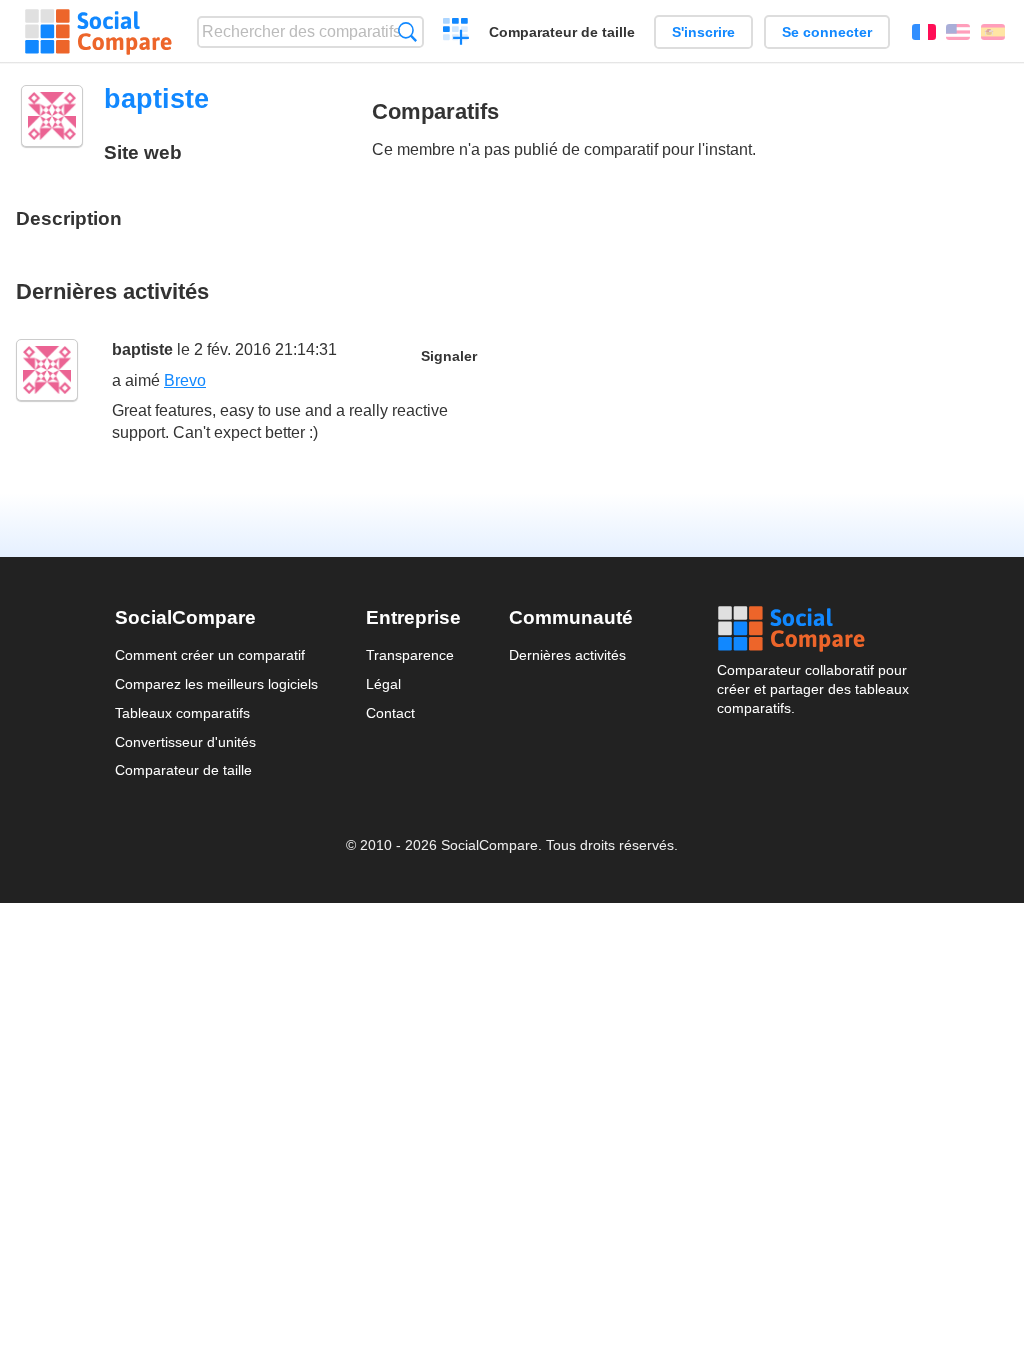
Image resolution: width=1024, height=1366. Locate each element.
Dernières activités (567, 655)
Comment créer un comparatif (210, 655)
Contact (390, 713)
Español (993, 32)
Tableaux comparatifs (182, 713)
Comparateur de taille (562, 32)
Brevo (185, 380)
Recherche (407, 31)
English (958, 32)
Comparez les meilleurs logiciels (216, 684)
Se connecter (827, 32)
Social (813, 629)
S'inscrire (703, 32)
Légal (383, 684)
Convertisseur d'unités (185, 742)
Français (924, 32)
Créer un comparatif (456, 34)
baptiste (142, 349)
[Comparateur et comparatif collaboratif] (98, 32)
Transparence (410, 655)
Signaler (449, 356)
